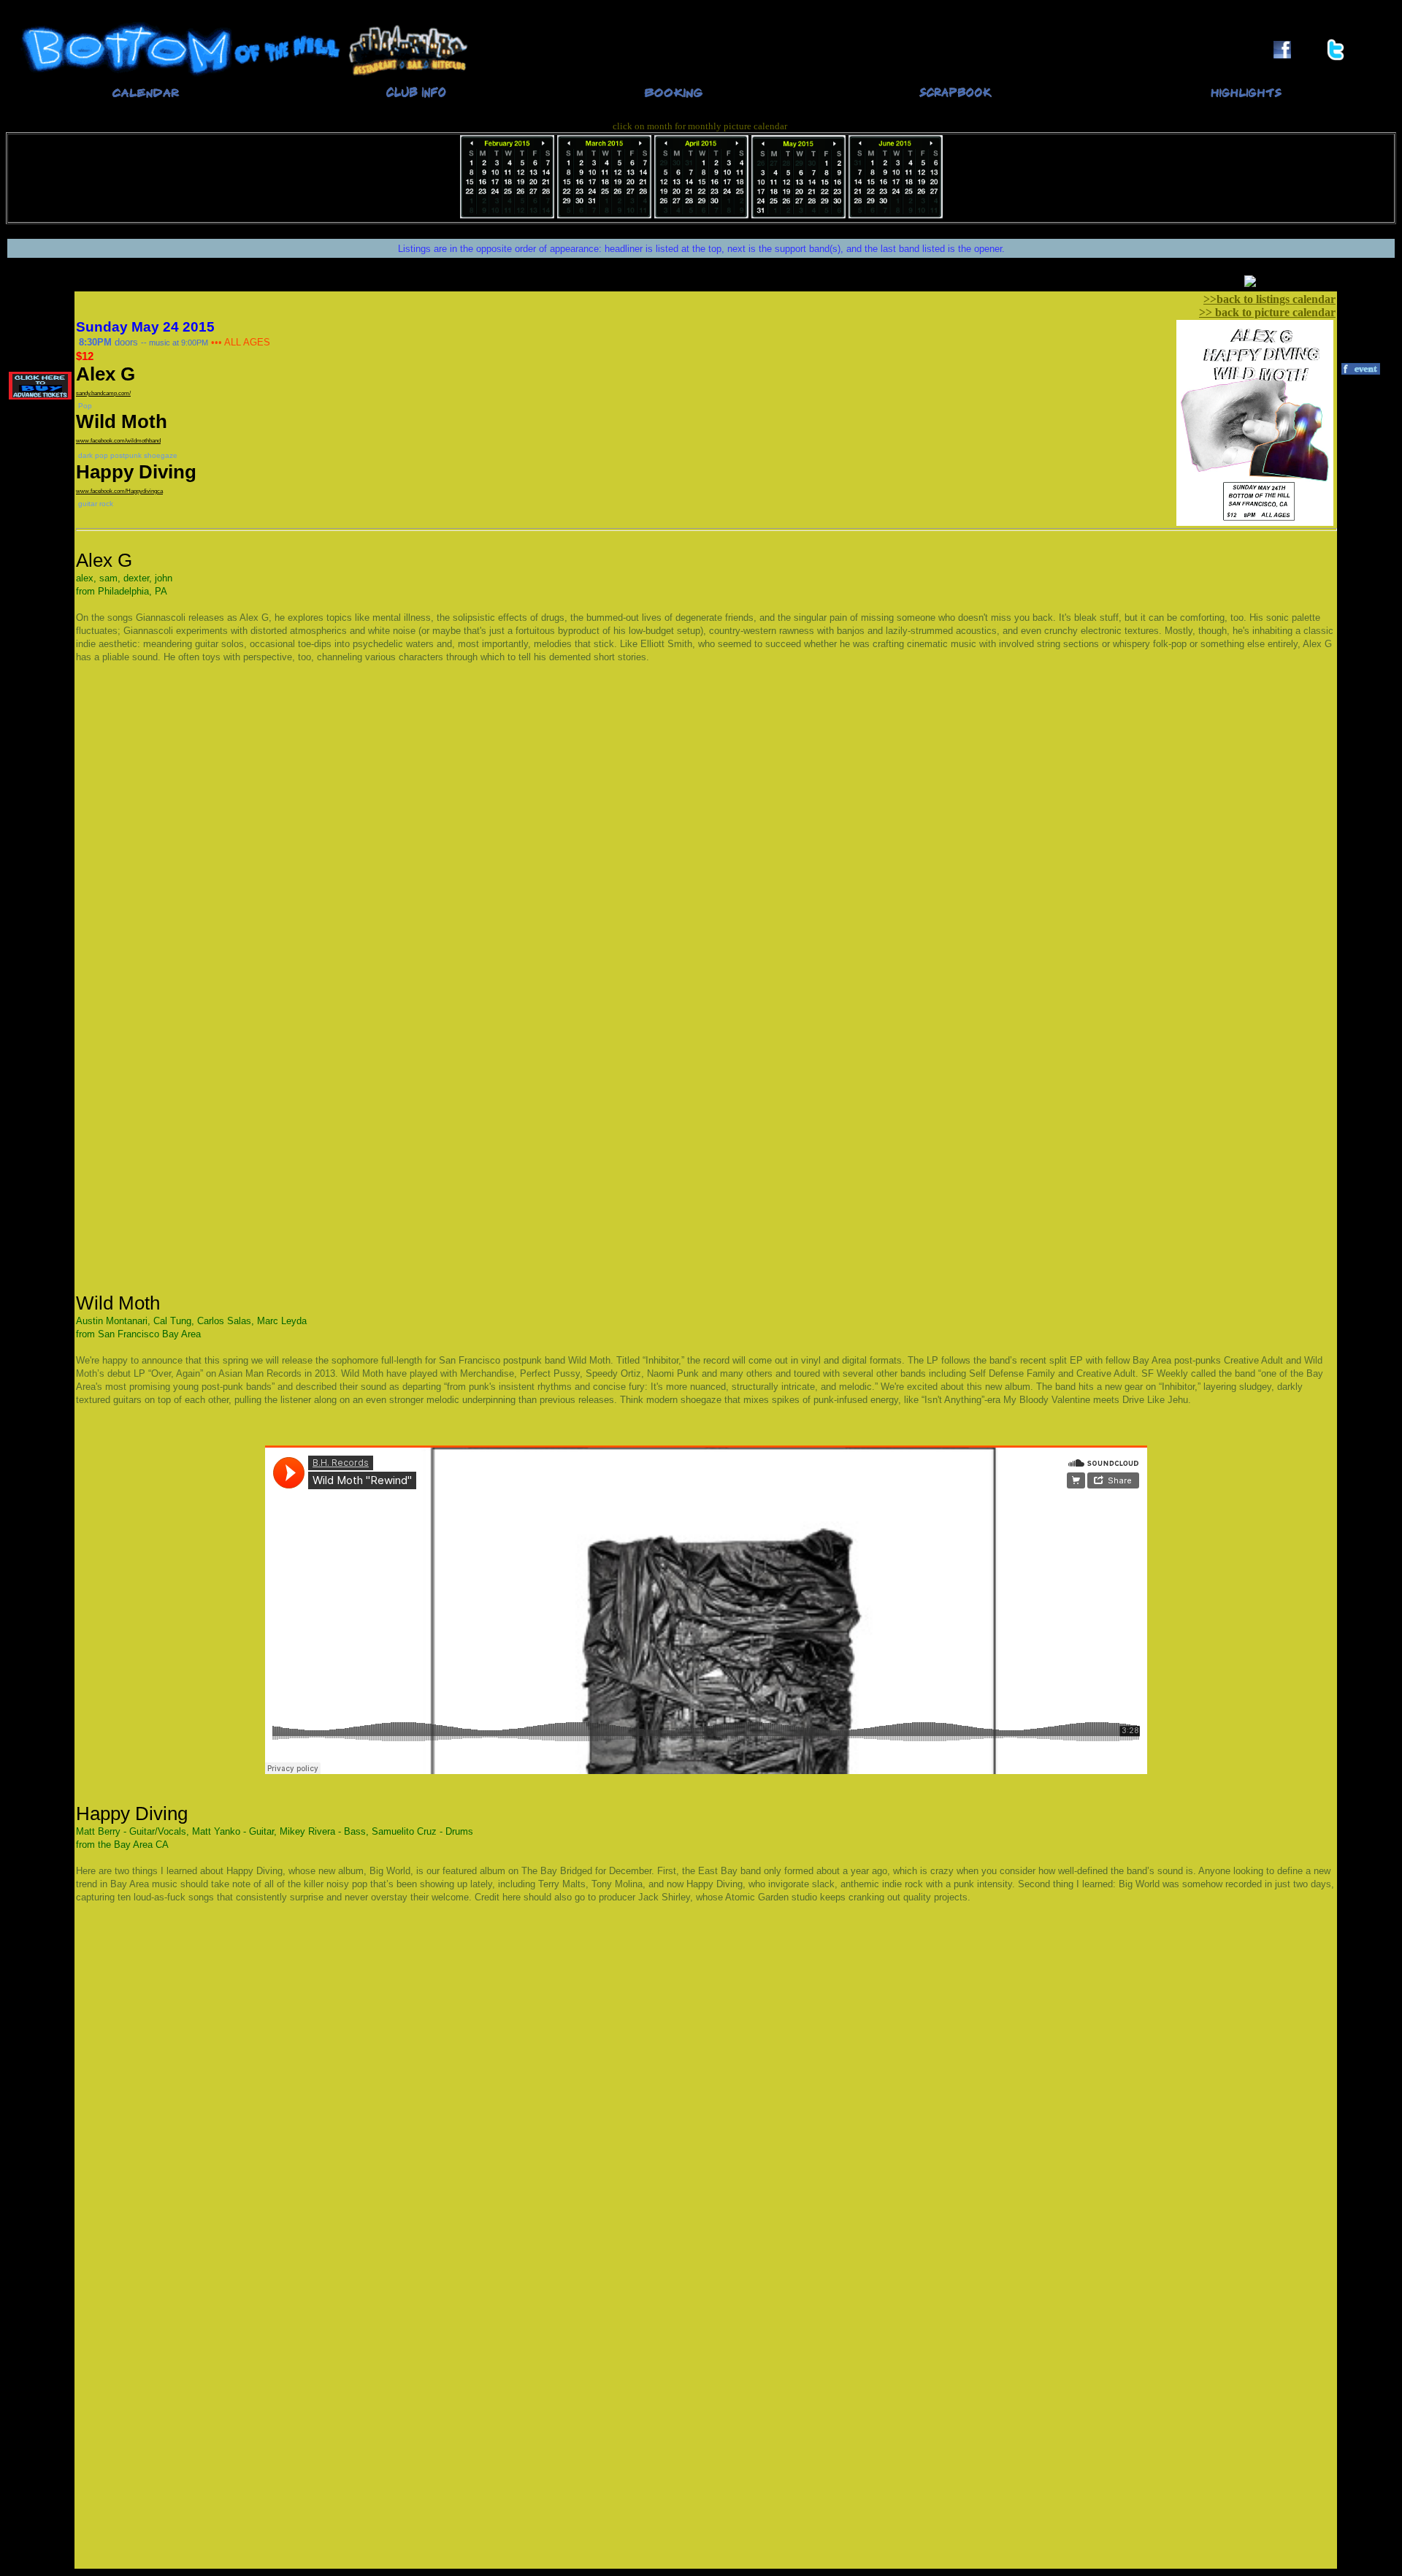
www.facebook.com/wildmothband (118, 441)
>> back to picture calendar (1267, 312)
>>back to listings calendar (1269, 299)
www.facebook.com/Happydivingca (119, 491)
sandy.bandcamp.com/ (103, 393)
